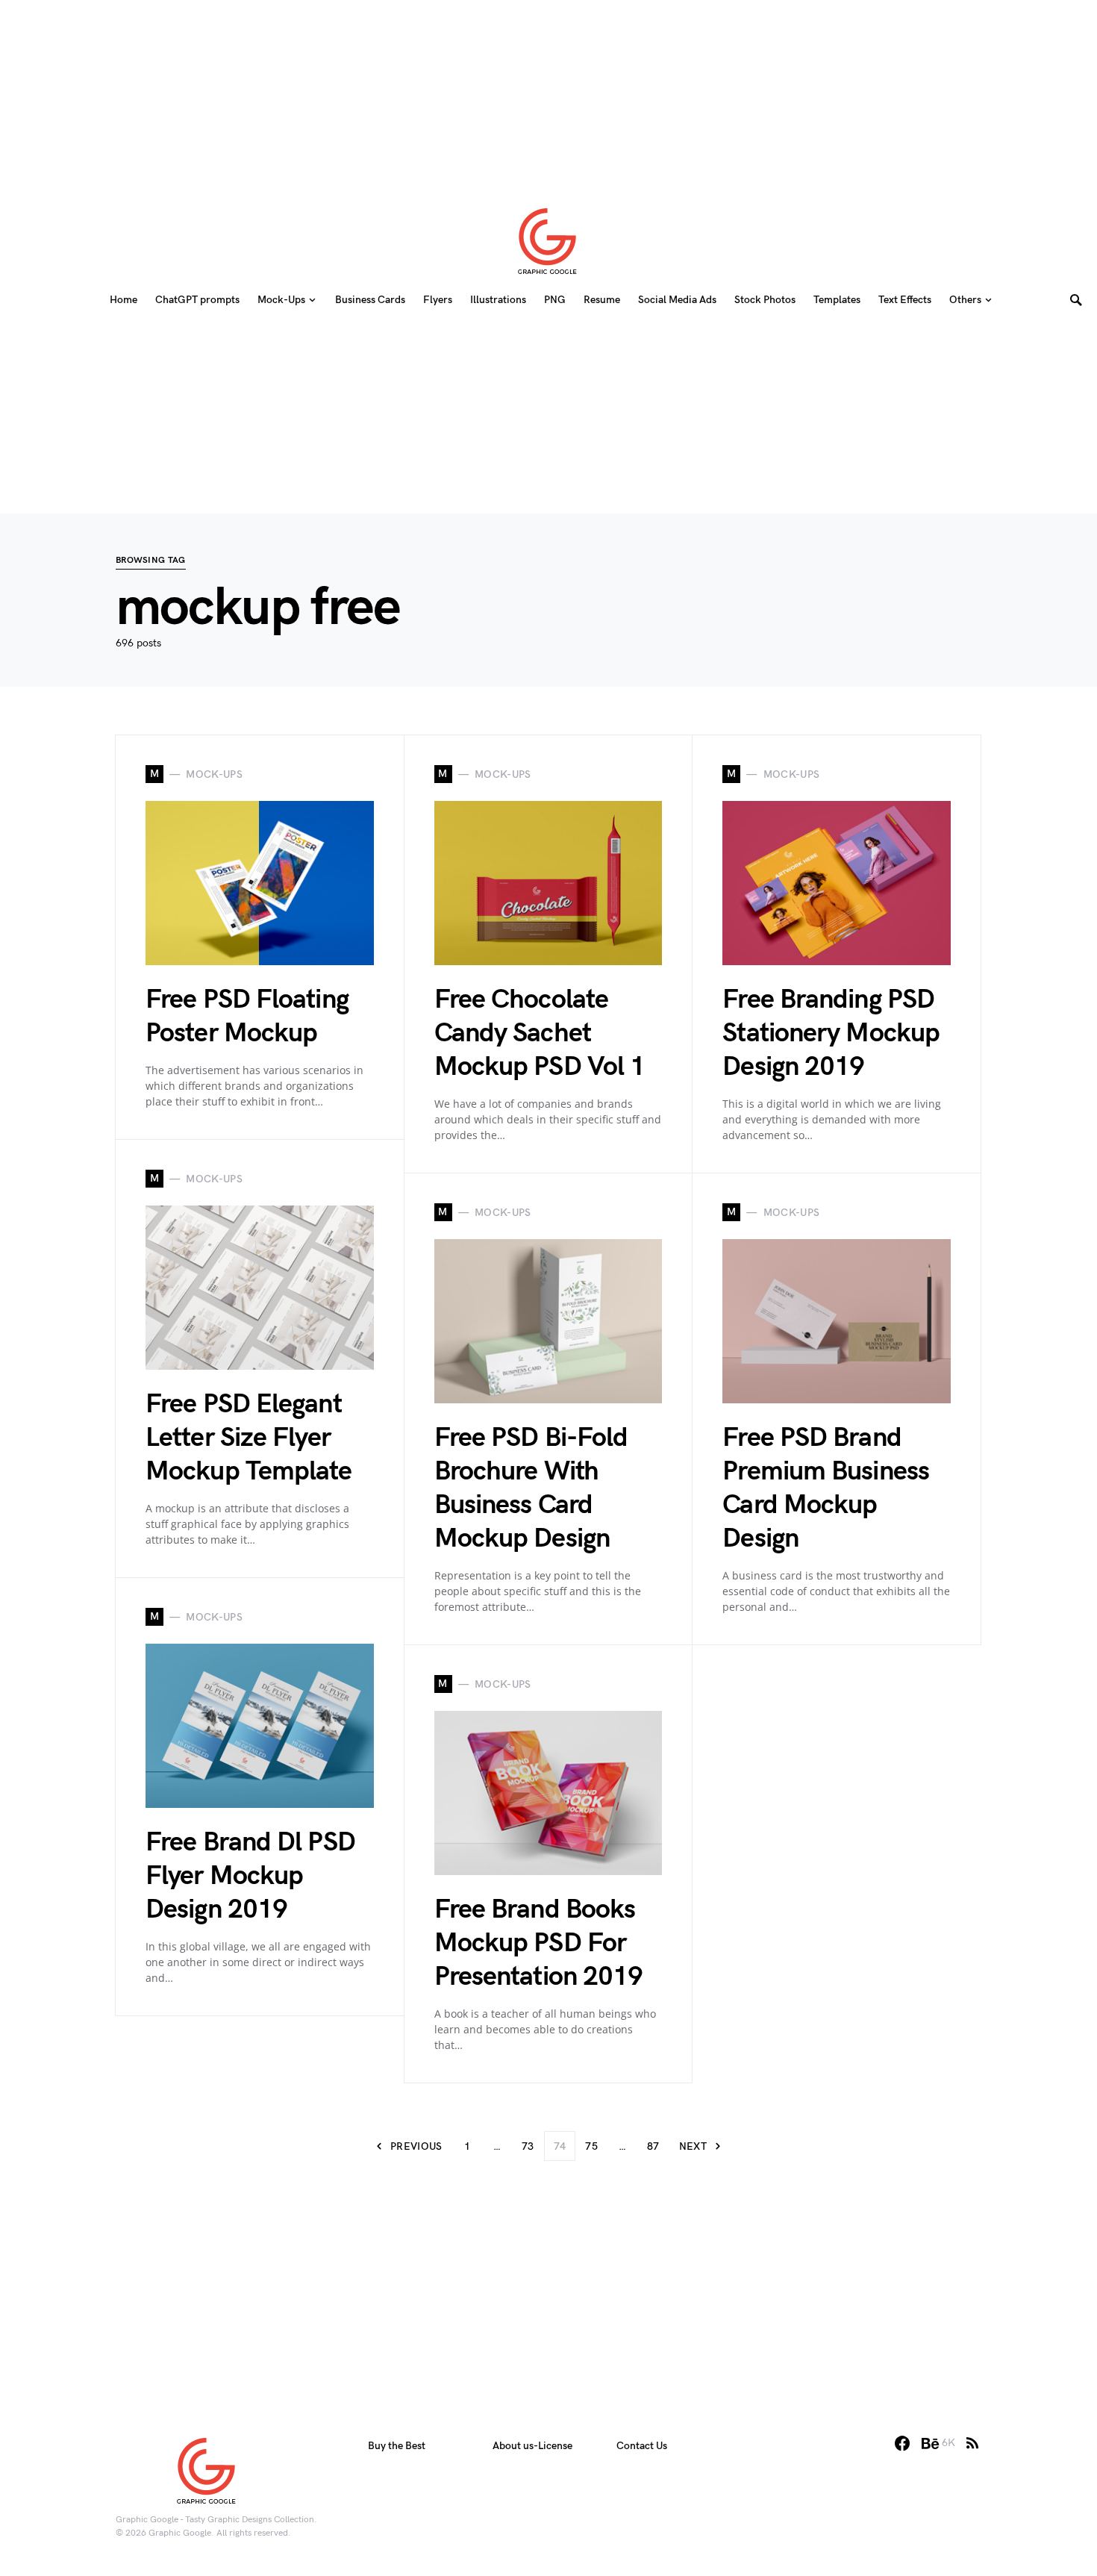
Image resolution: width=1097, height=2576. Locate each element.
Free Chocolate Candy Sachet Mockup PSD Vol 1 (540, 1033)
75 (591, 2146)
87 (653, 2146)
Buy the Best (397, 2446)
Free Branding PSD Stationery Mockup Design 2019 (831, 1033)
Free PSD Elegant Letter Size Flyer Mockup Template (249, 1438)
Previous (416, 2146)
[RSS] (972, 2443)
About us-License (532, 2446)
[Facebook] (902, 2443)
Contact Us (642, 2446)
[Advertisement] (548, 93)
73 (528, 2146)
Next (693, 2146)
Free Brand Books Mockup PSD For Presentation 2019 (539, 1943)
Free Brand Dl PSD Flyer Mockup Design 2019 (250, 1876)
